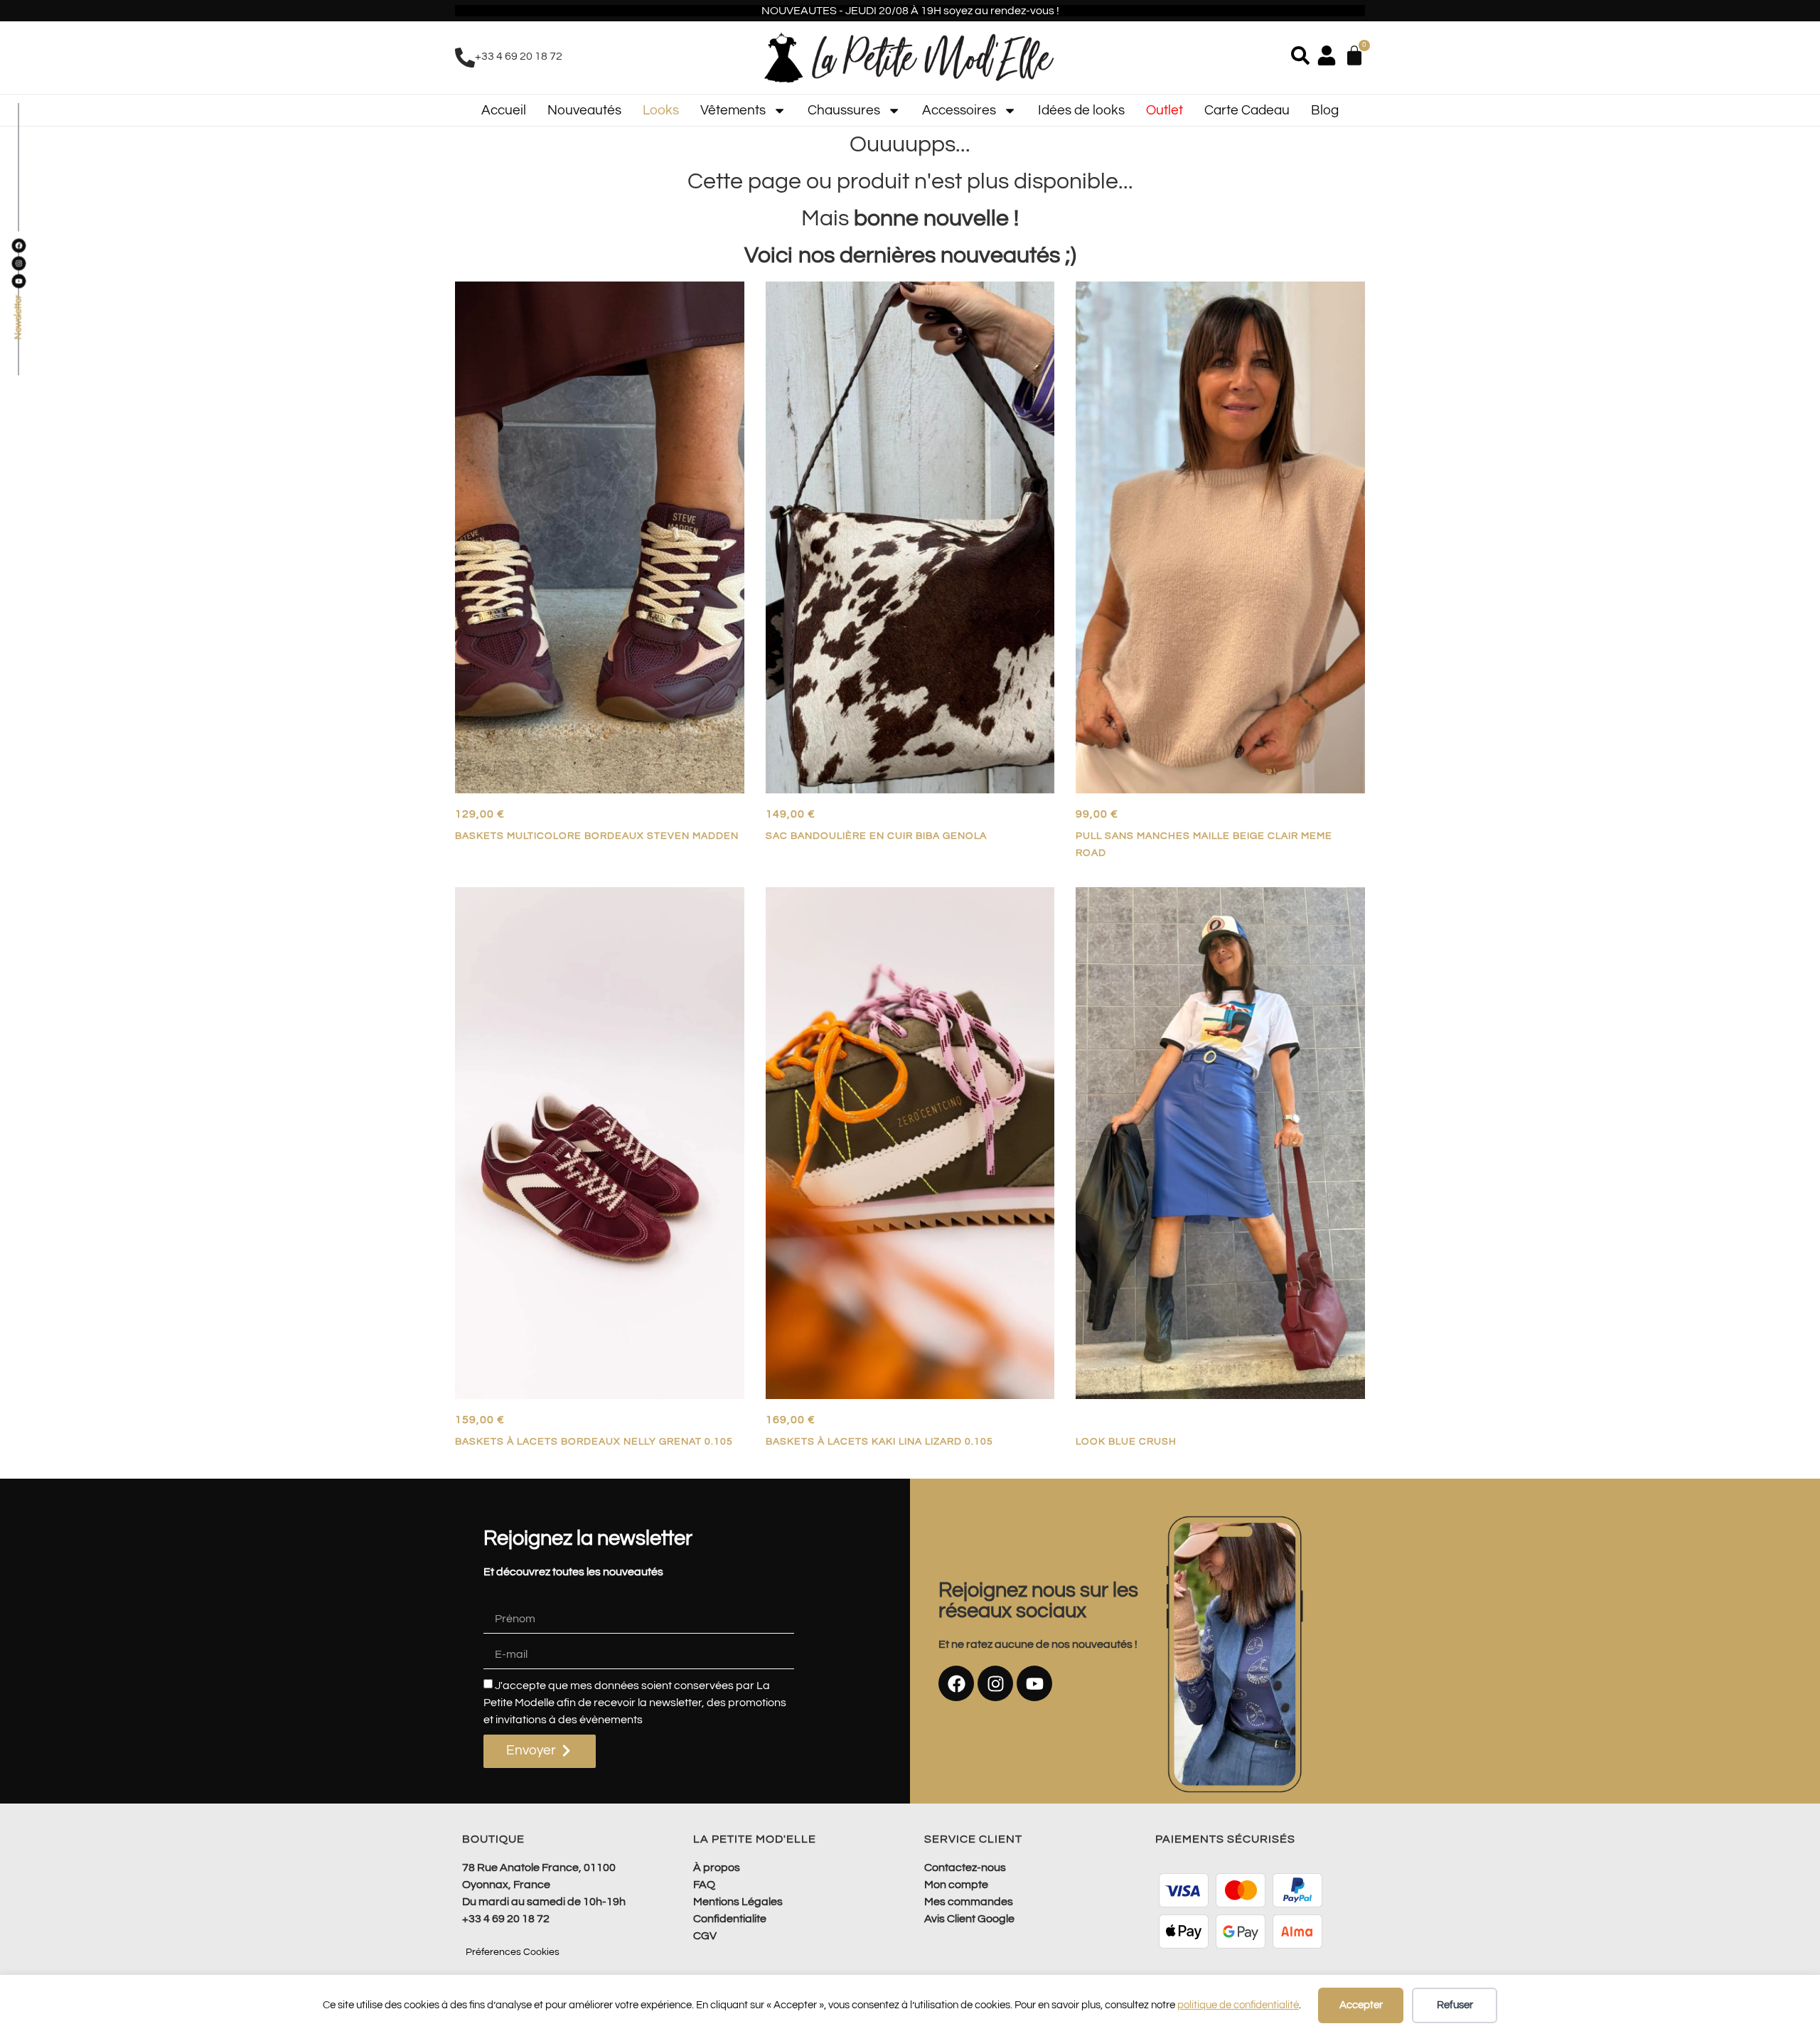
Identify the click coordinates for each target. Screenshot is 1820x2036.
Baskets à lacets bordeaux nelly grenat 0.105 (594, 1441)
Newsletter (18, 318)
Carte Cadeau (1247, 110)
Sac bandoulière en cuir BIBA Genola (876, 836)
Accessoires (959, 110)
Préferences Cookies (513, 1952)
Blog (1325, 110)
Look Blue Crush (1126, 1441)
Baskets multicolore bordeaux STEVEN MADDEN (597, 836)
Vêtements (733, 110)
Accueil (504, 110)
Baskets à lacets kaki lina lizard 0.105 (879, 1441)
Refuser (1455, 2005)
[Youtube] (1034, 1683)
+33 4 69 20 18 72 (519, 56)
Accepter (1361, 2005)
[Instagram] (995, 1683)
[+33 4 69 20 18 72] (465, 58)
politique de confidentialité (1238, 2005)
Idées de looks (1081, 110)
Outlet (1165, 110)
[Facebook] (956, 1683)
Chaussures (844, 110)
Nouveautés (584, 110)
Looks (661, 110)
